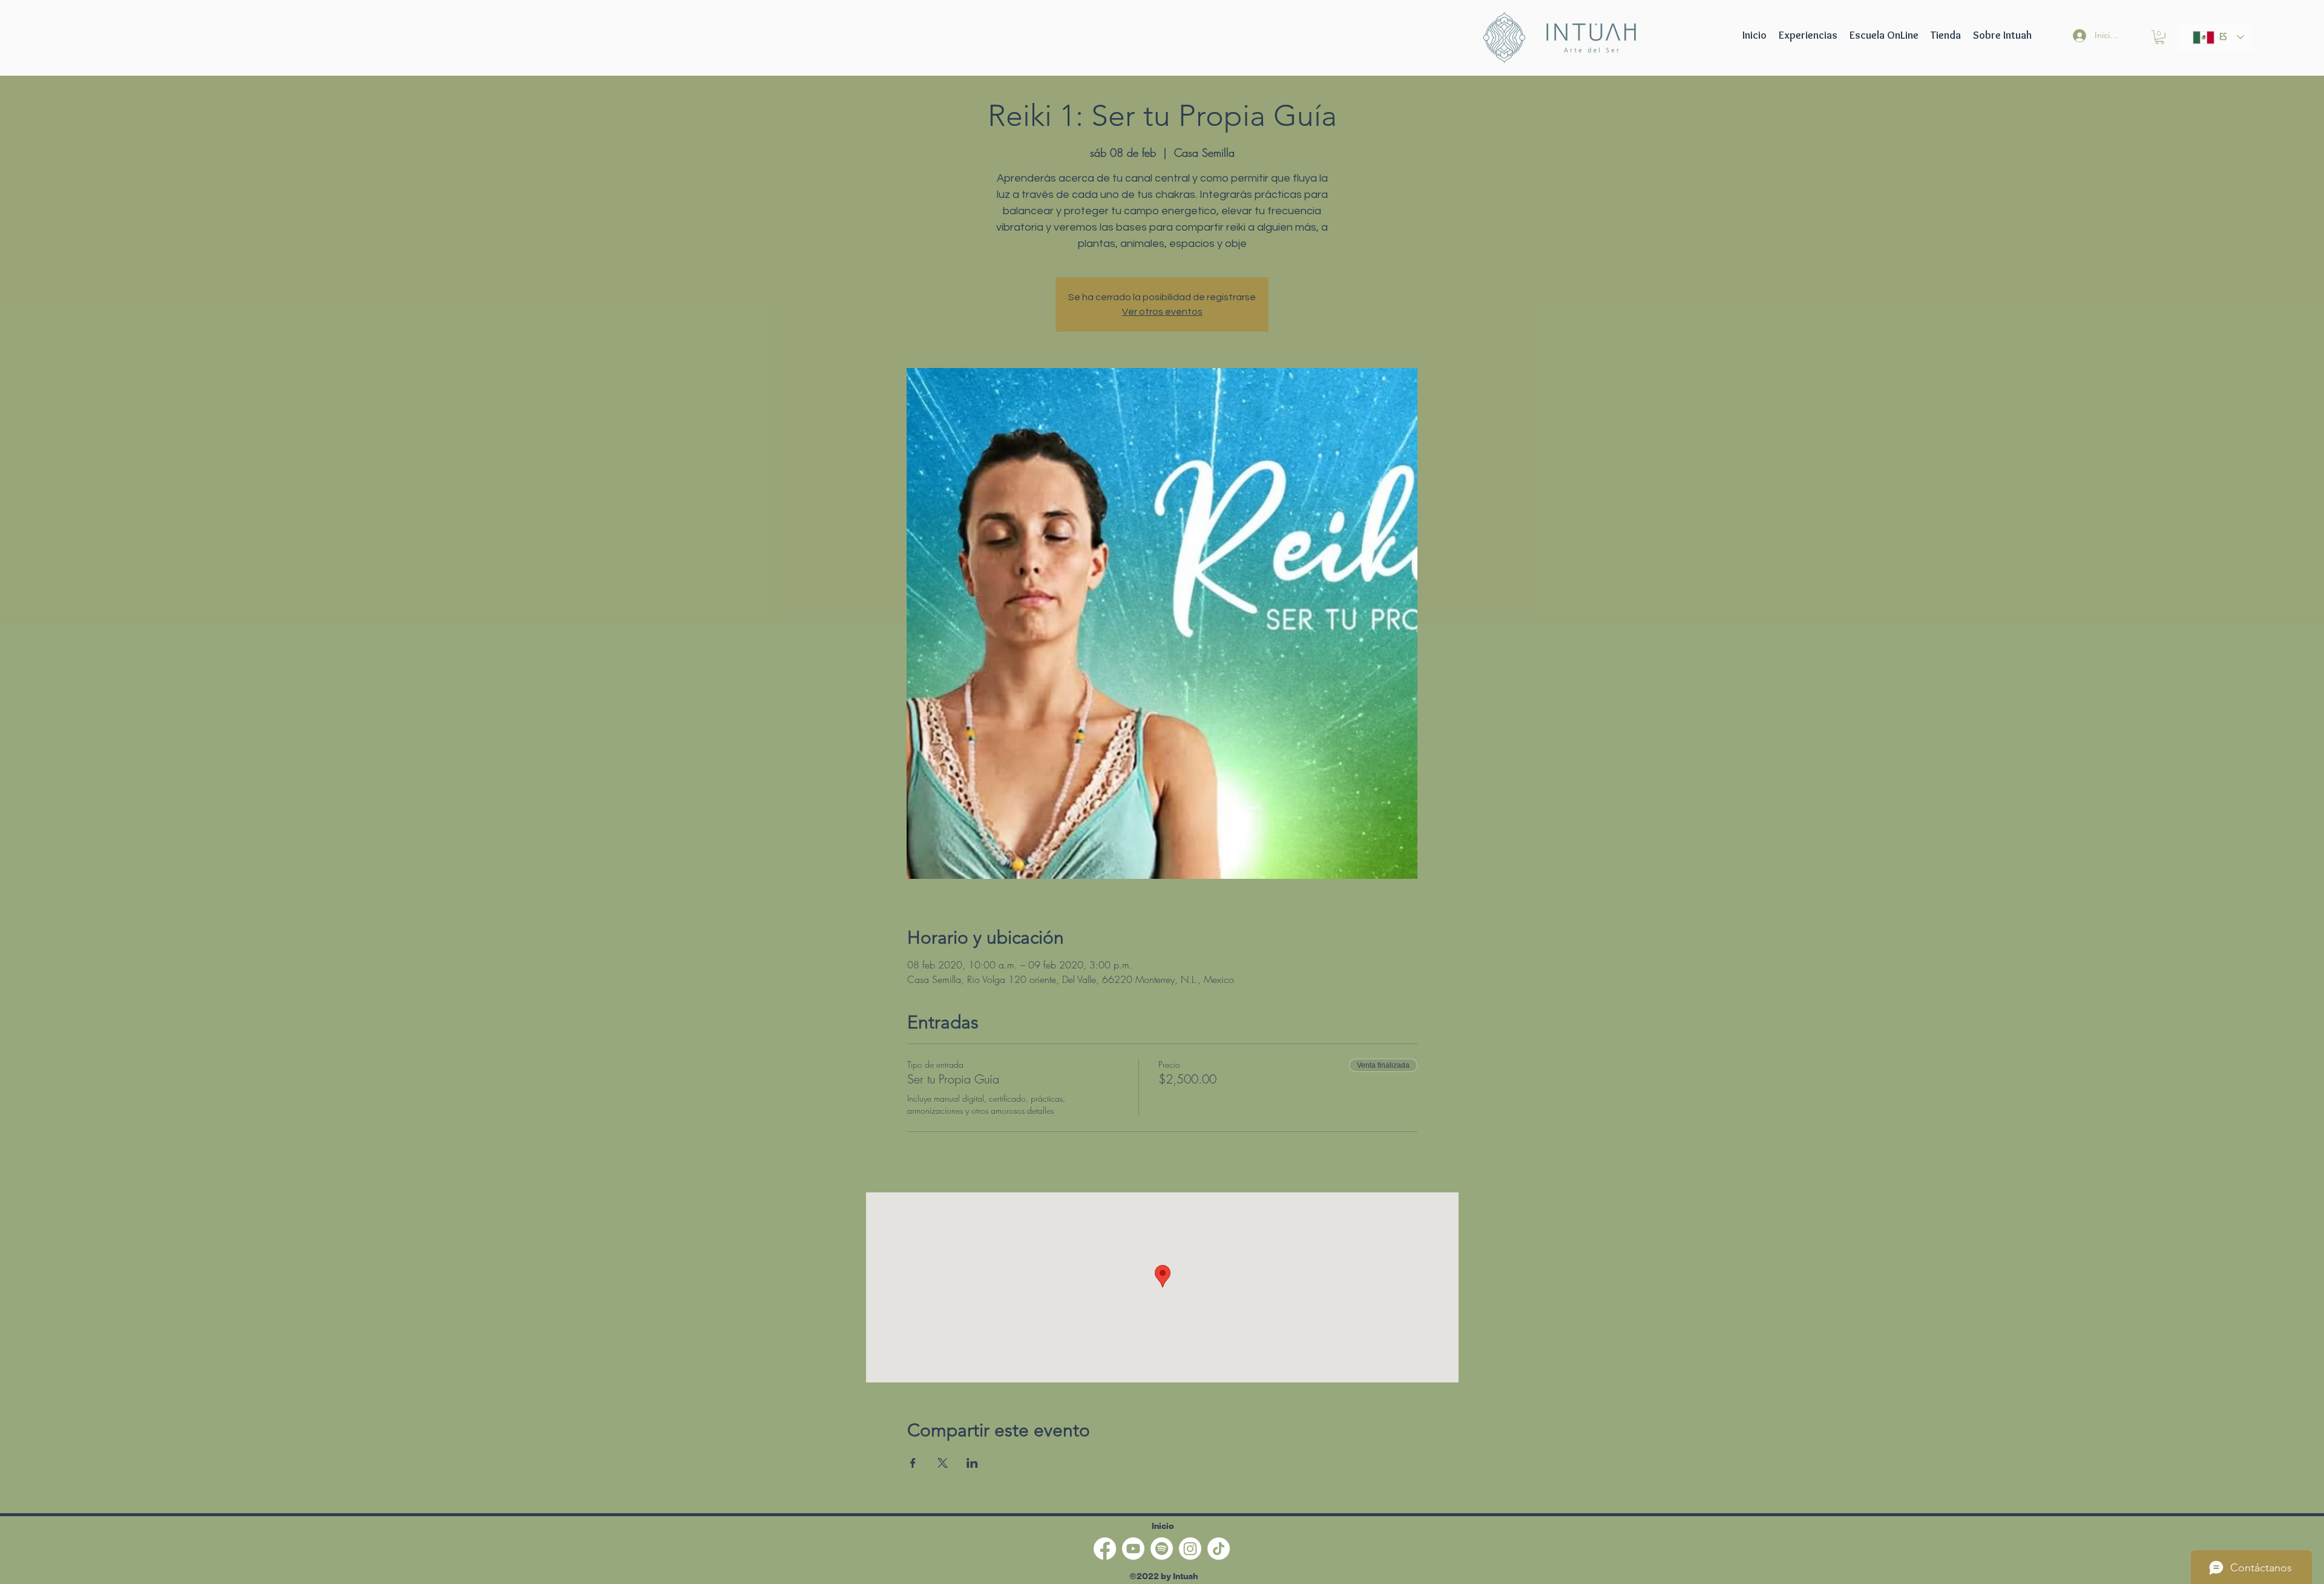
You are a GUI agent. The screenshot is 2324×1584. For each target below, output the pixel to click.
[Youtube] (1133, 1549)
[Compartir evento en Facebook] (913, 1463)
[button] (1884, 35)
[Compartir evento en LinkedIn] (972, 1463)
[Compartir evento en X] (943, 1463)
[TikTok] (1219, 1549)
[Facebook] (1105, 1549)
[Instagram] (1190, 1549)
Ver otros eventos (1162, 312)
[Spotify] (1162, 1549)
